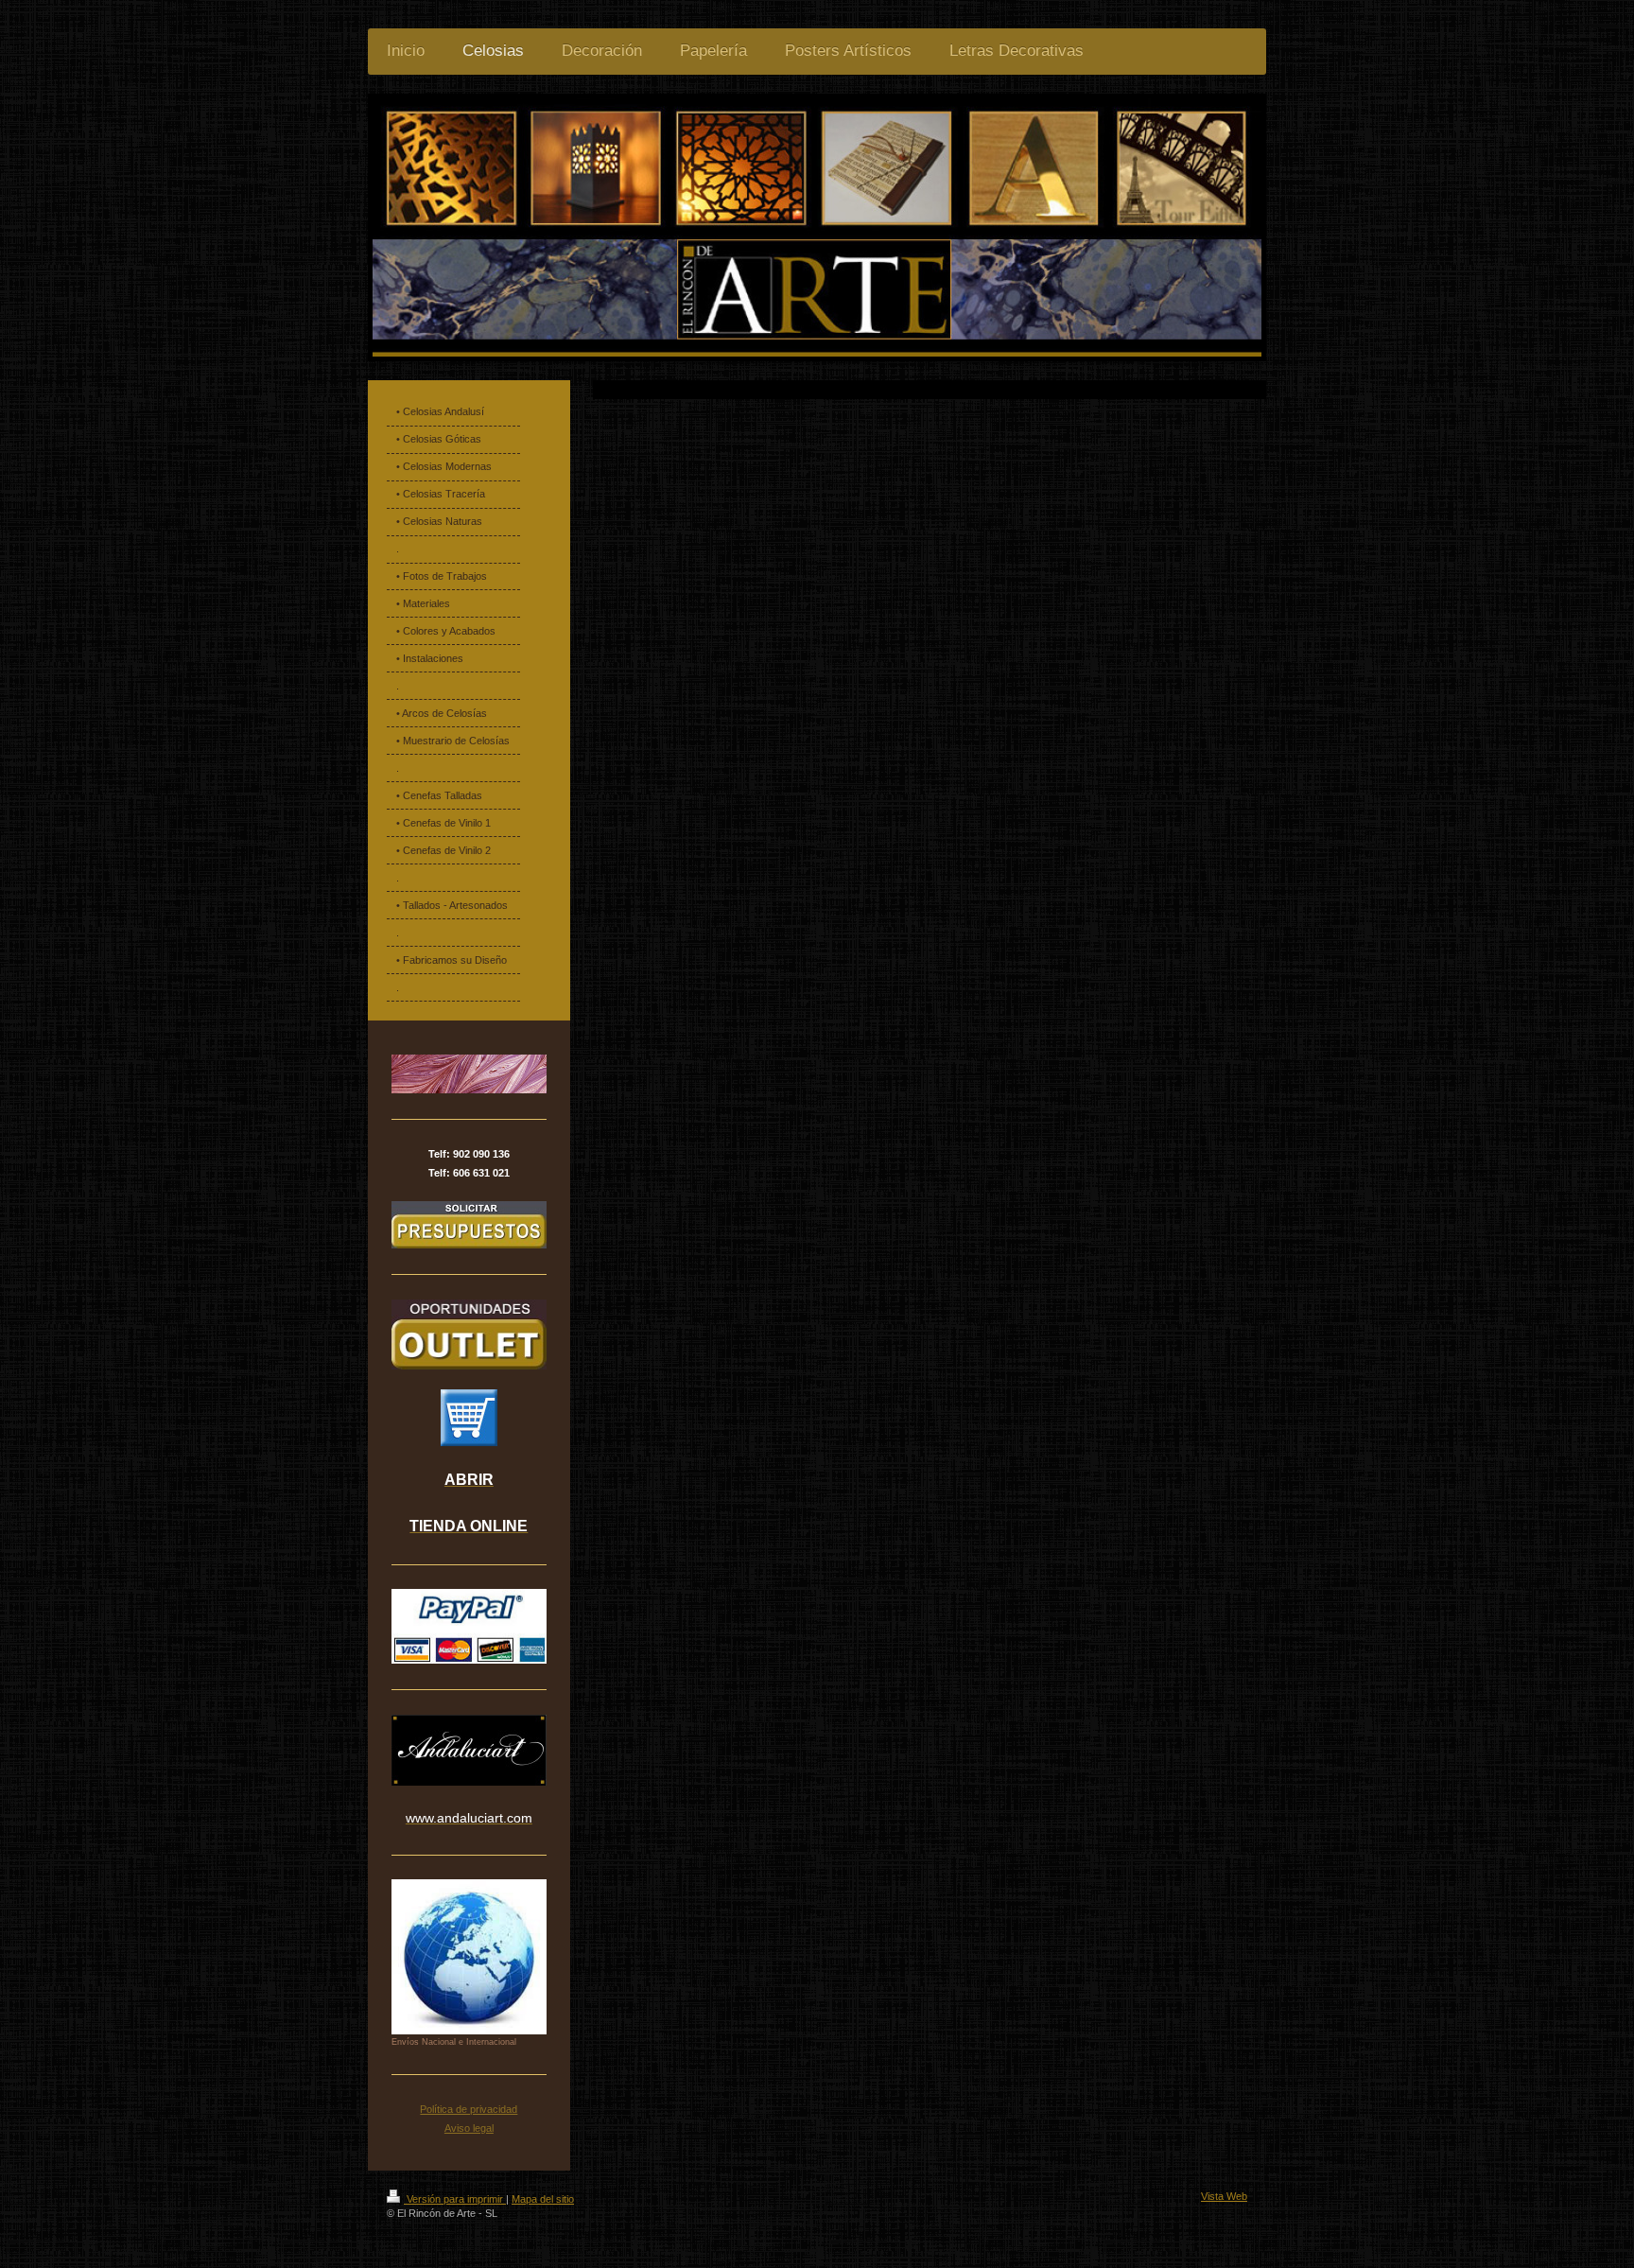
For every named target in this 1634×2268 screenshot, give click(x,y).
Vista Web (1224, 2196)
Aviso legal (469, 2128)
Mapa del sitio (543, 2199)
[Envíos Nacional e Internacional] (469, 1957)
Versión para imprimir (455, 2199)
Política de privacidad (469, 2109)
